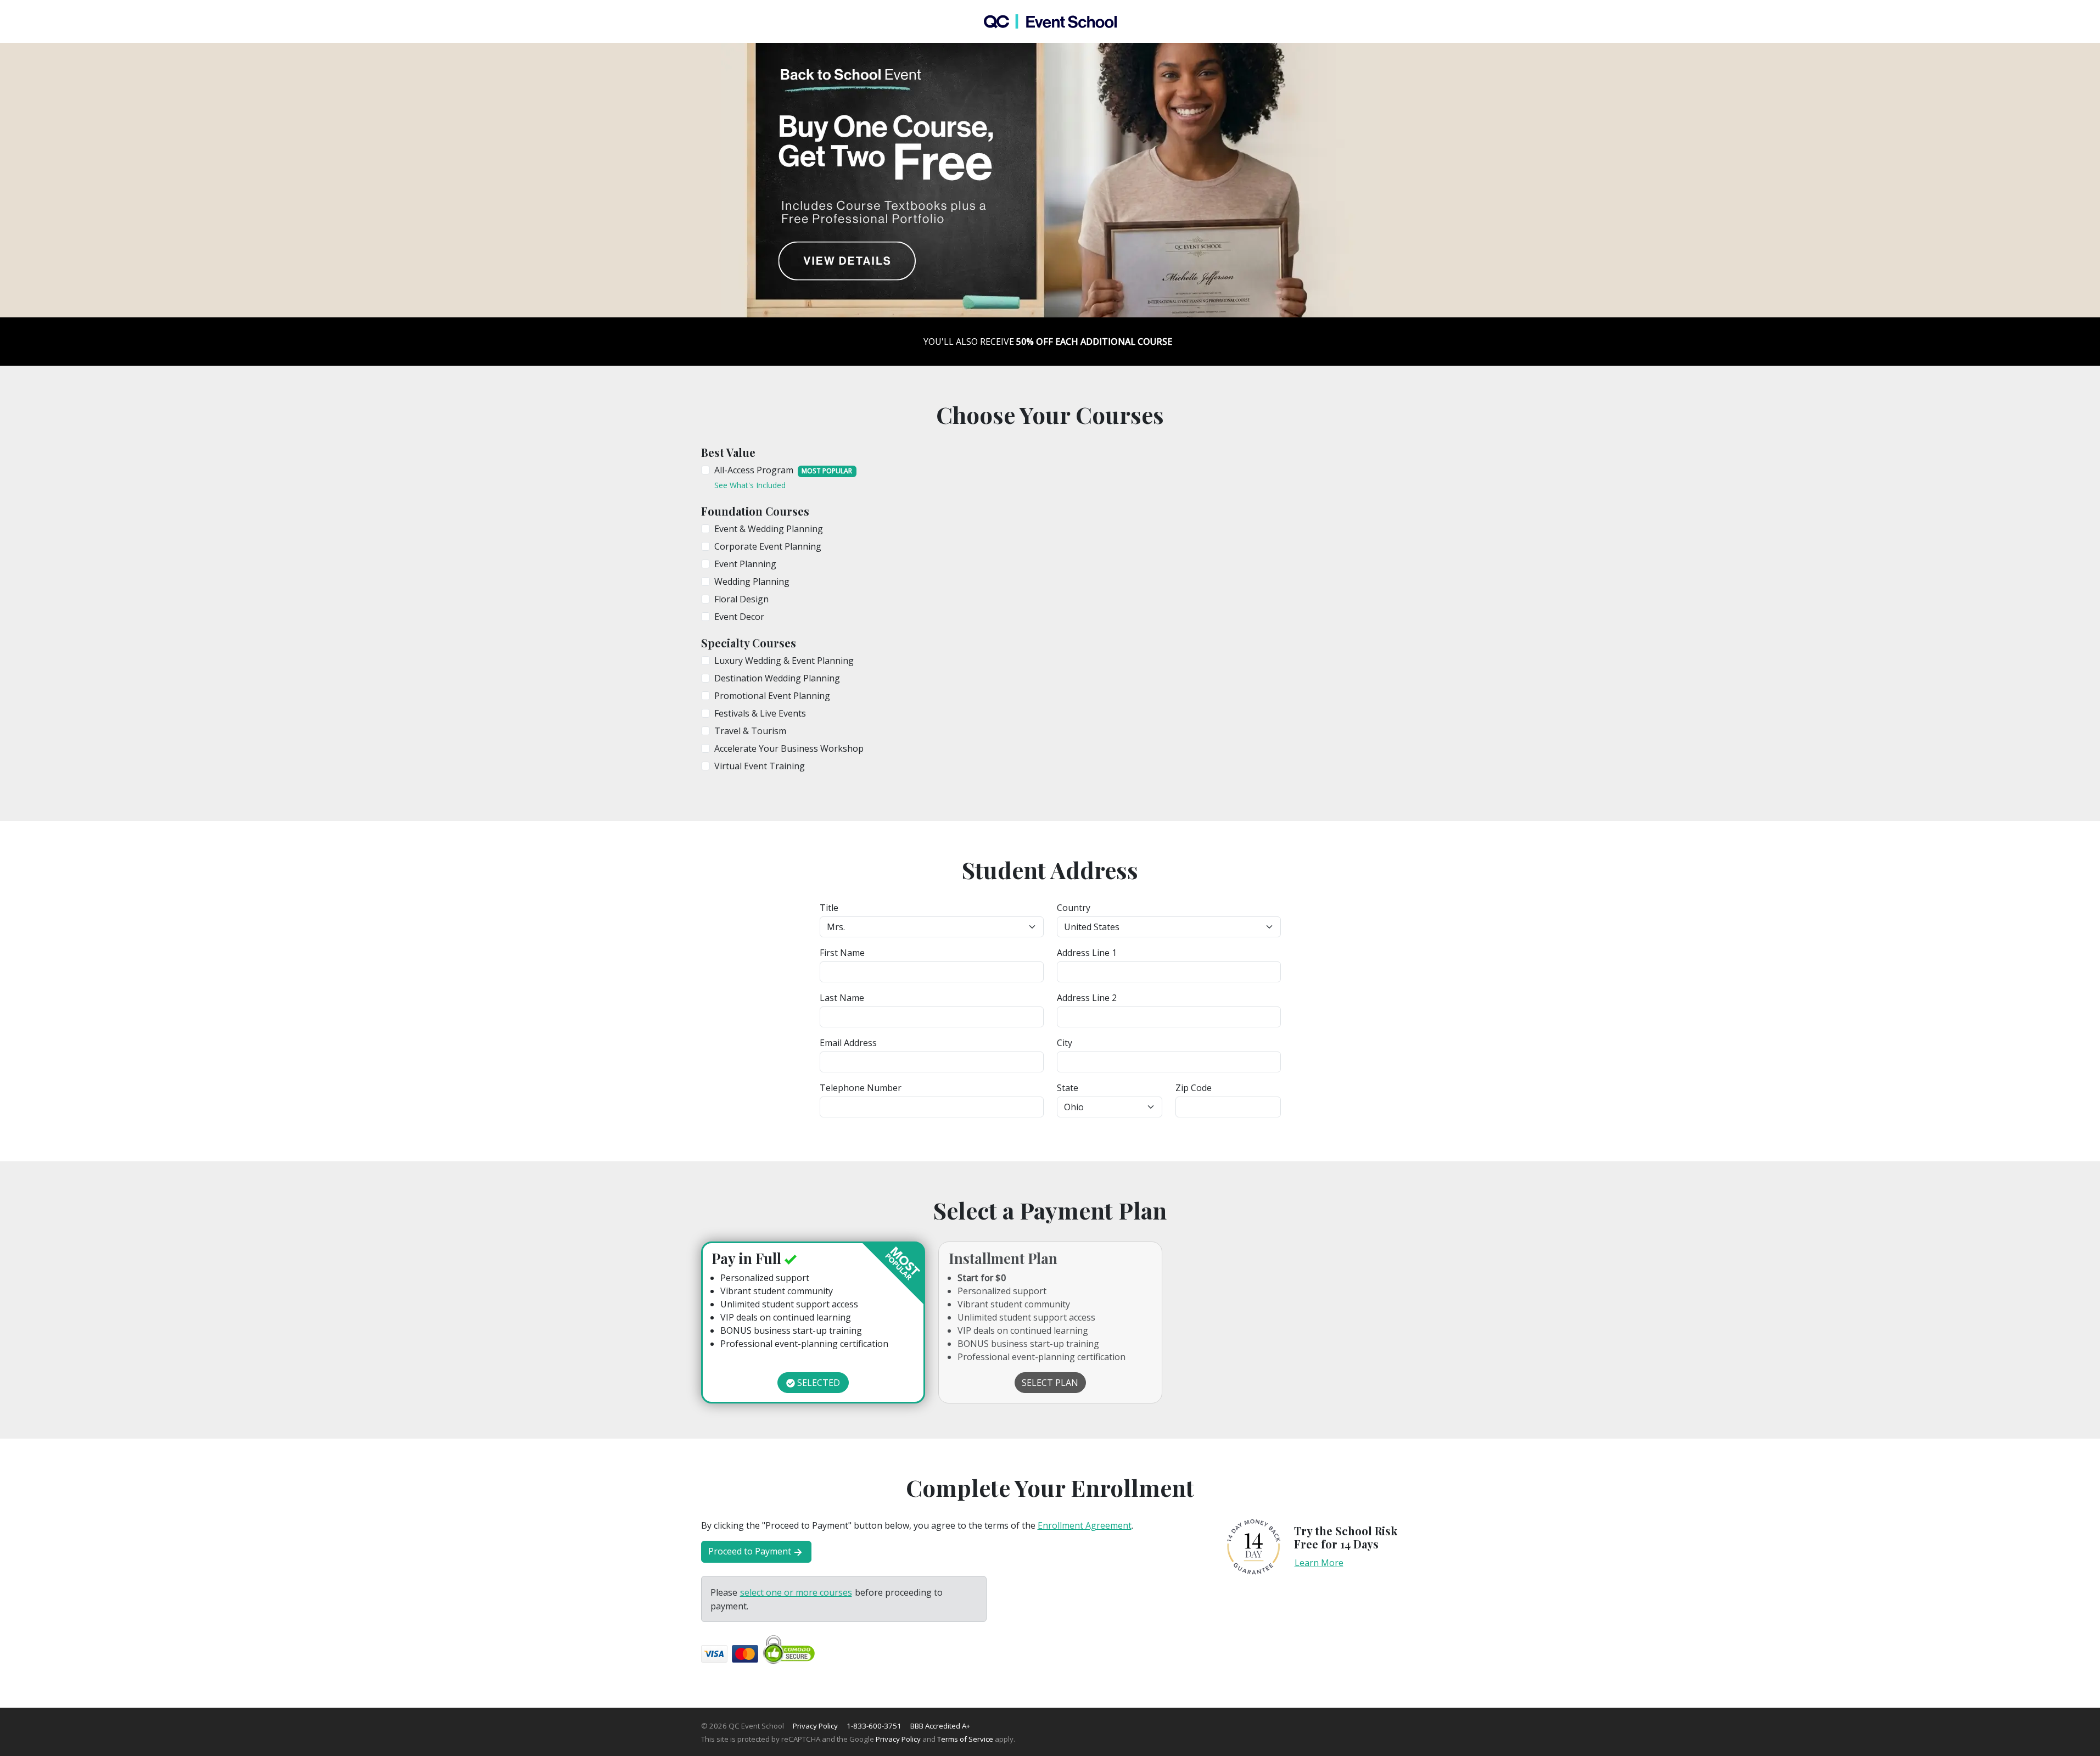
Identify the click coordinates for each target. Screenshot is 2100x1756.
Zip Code (1194, 1088)
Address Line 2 (1087, 998)
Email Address (848, 1043)
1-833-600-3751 (874, 1726)
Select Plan (1050, 1383)
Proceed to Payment (750, 1551)
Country (1074, 908)
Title (829, 908)
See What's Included (750, 485)
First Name (842, 953)
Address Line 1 (1087, 953)
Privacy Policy (815, 1726)
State (1068, 1088)
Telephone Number (861, 1088)
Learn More (1319, 1563)
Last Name (842, 998)
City (1065, 1043)
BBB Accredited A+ (940, 1726)
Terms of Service (965, 1739)
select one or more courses (796, 1592)
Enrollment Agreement (1085, 1525)
